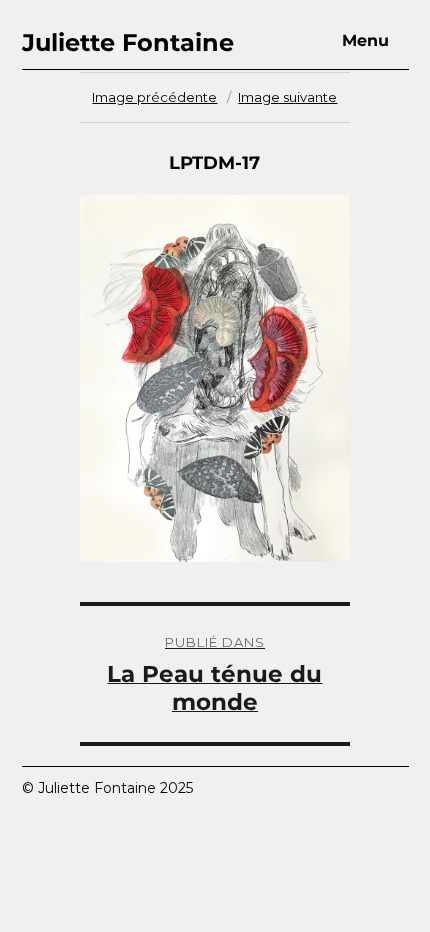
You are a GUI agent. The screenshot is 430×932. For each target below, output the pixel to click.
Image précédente (154, 97)
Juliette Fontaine (128, 42)
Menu (365, 40)
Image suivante (287, 97)
